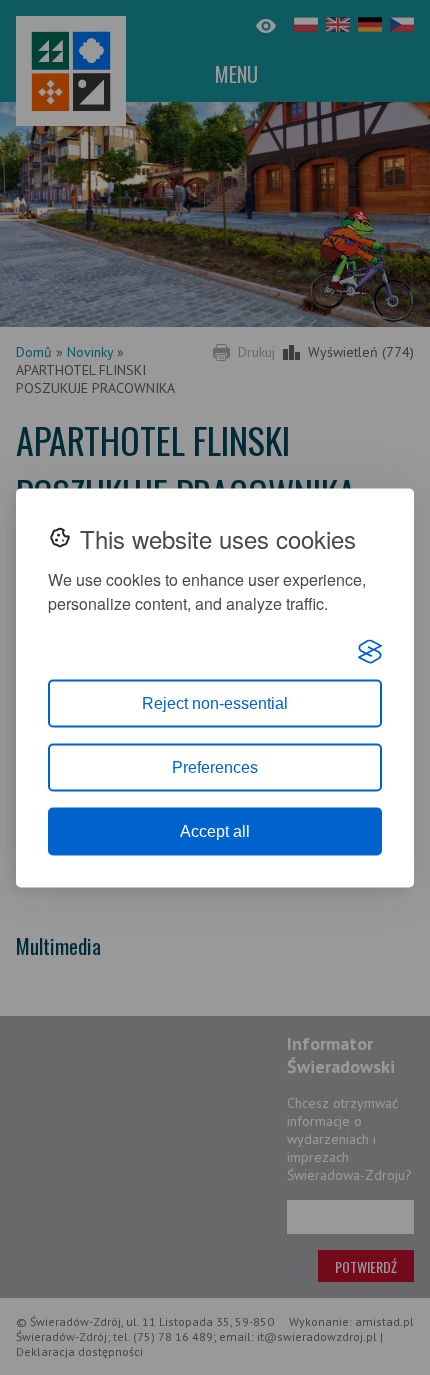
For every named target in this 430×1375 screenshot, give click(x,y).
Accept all (215, 830)
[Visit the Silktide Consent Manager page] (370, 651)
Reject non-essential (215, 702)
